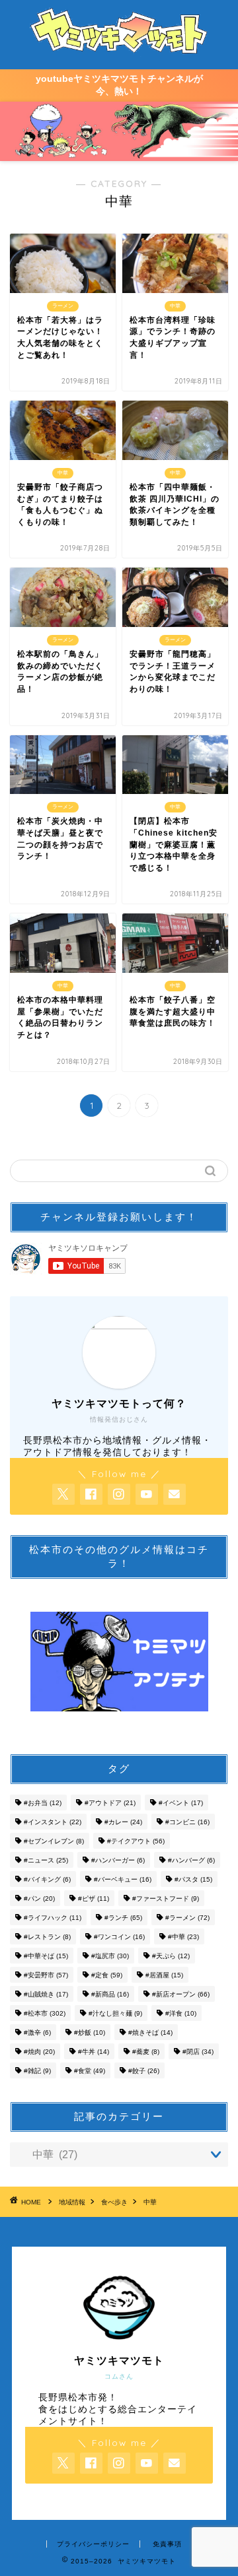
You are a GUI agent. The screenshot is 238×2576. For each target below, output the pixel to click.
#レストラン (47, 1937)
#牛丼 (94, 2052)
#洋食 (181, 2013)
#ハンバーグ (191, 1860)
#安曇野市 (46, 1975)
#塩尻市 (110, 1956)
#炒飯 (90, 2032)
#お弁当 (43, 1803)
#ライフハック (53, 1918)
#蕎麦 (146, 2052)
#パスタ (193, 1879)
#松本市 (45, 2013)
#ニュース (46, 1860)
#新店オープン (181, 1994)
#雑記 (37, 2071)
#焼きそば (150, 2032)
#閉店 (198, 2052)
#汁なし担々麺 (115, 2013)
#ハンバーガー (118, 1860)
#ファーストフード (166, 1899)
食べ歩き (114, 2202)
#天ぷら (171, 1956)
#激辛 (37, 2032)
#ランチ (123, 1918)
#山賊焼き (46, 1994)
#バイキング (47, 1879)
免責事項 (167, 2544)
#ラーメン (187, 1918)
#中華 (183, 1937)
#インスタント (53, 1822)
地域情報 (72, 2202)
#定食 (107, 1975)
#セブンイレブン (54, 1841)
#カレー (123, 1822)
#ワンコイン (119, 1937)
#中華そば (46, 1956)
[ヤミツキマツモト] (119, 52)
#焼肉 (39, 2052)
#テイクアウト (136, 1841)
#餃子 (144, 2071)
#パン (39, 1899)
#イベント (181, 1803)
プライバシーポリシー (93, 2544)
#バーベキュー (123, 1879)
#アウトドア (110, 1803)
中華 (150, 2202)
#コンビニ (187, 1822)
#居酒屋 (164, 1975)
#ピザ (94, 1899)
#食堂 (90, 2071)
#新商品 (110, 1994)
